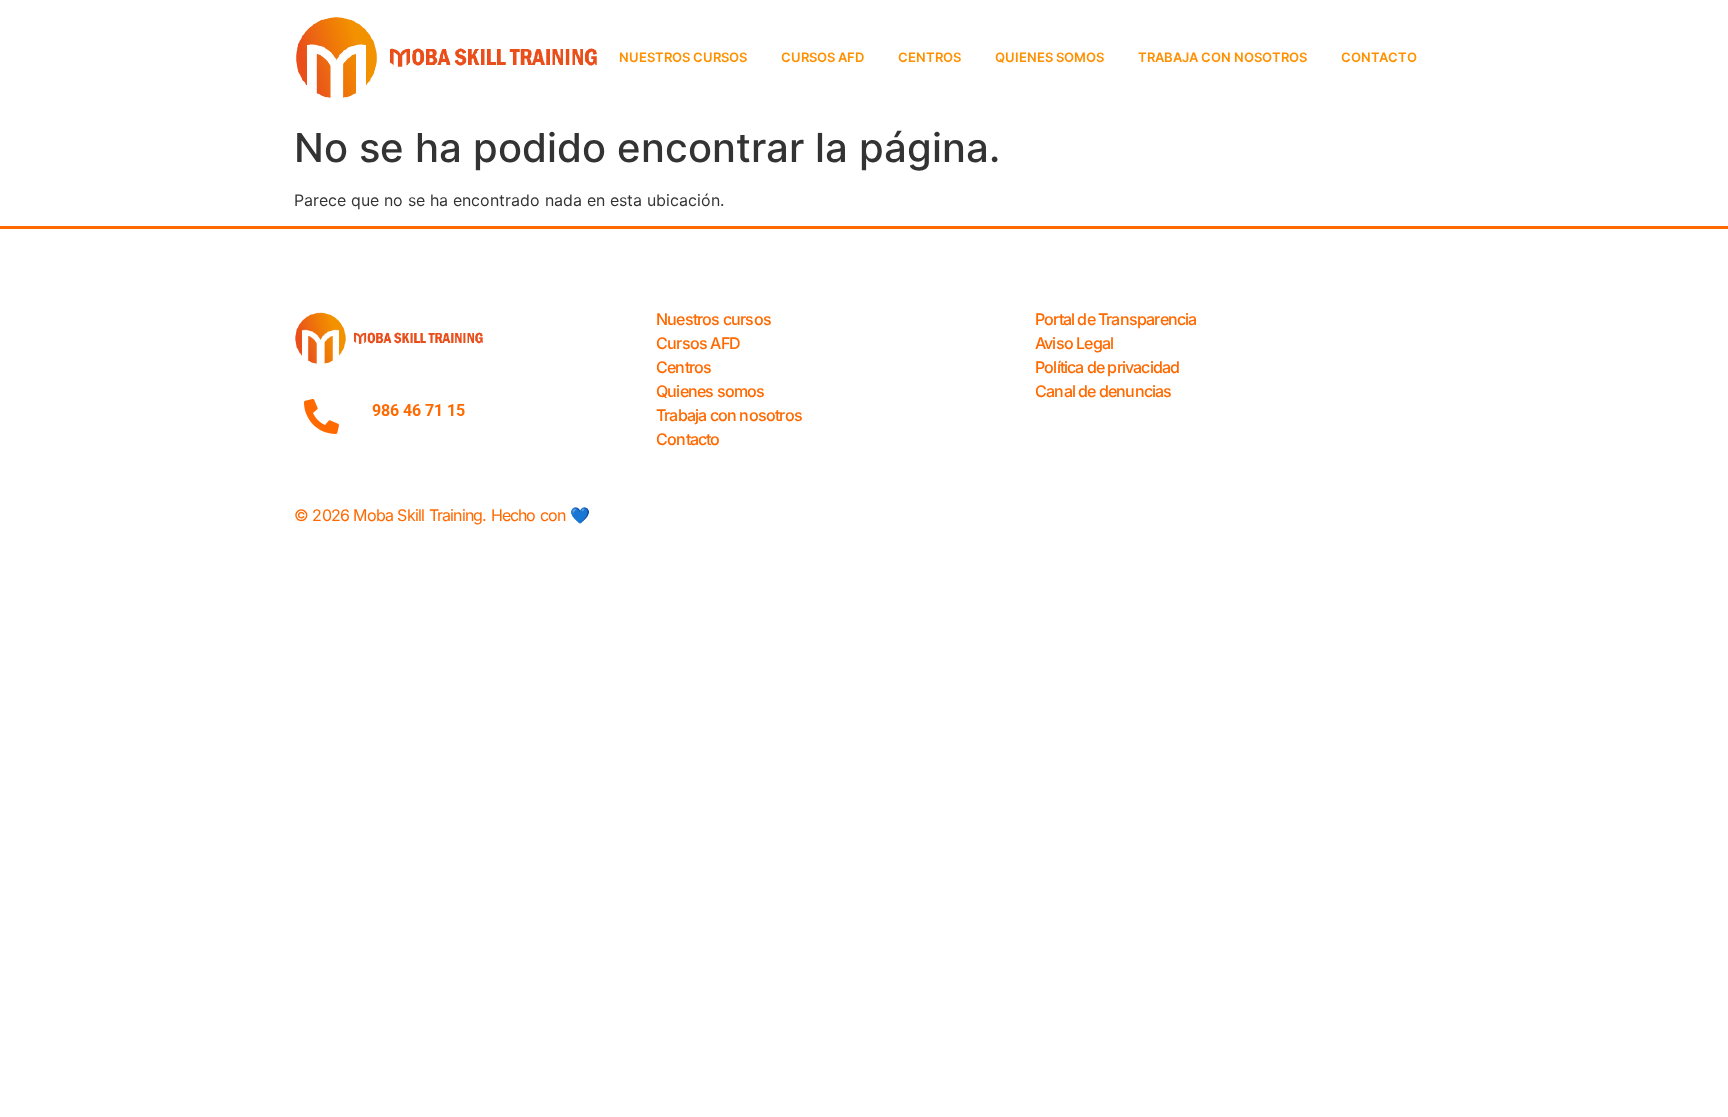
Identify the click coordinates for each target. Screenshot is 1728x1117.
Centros (929, 57)
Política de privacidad (1107, 367)
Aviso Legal (1074, 343)
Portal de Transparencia (1116, 319)
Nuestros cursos (683, 57)
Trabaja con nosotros (1222, 57)
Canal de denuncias (1103, 391)
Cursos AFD (822, 57)
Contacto (1379, 57)
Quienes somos (1049, 57)
